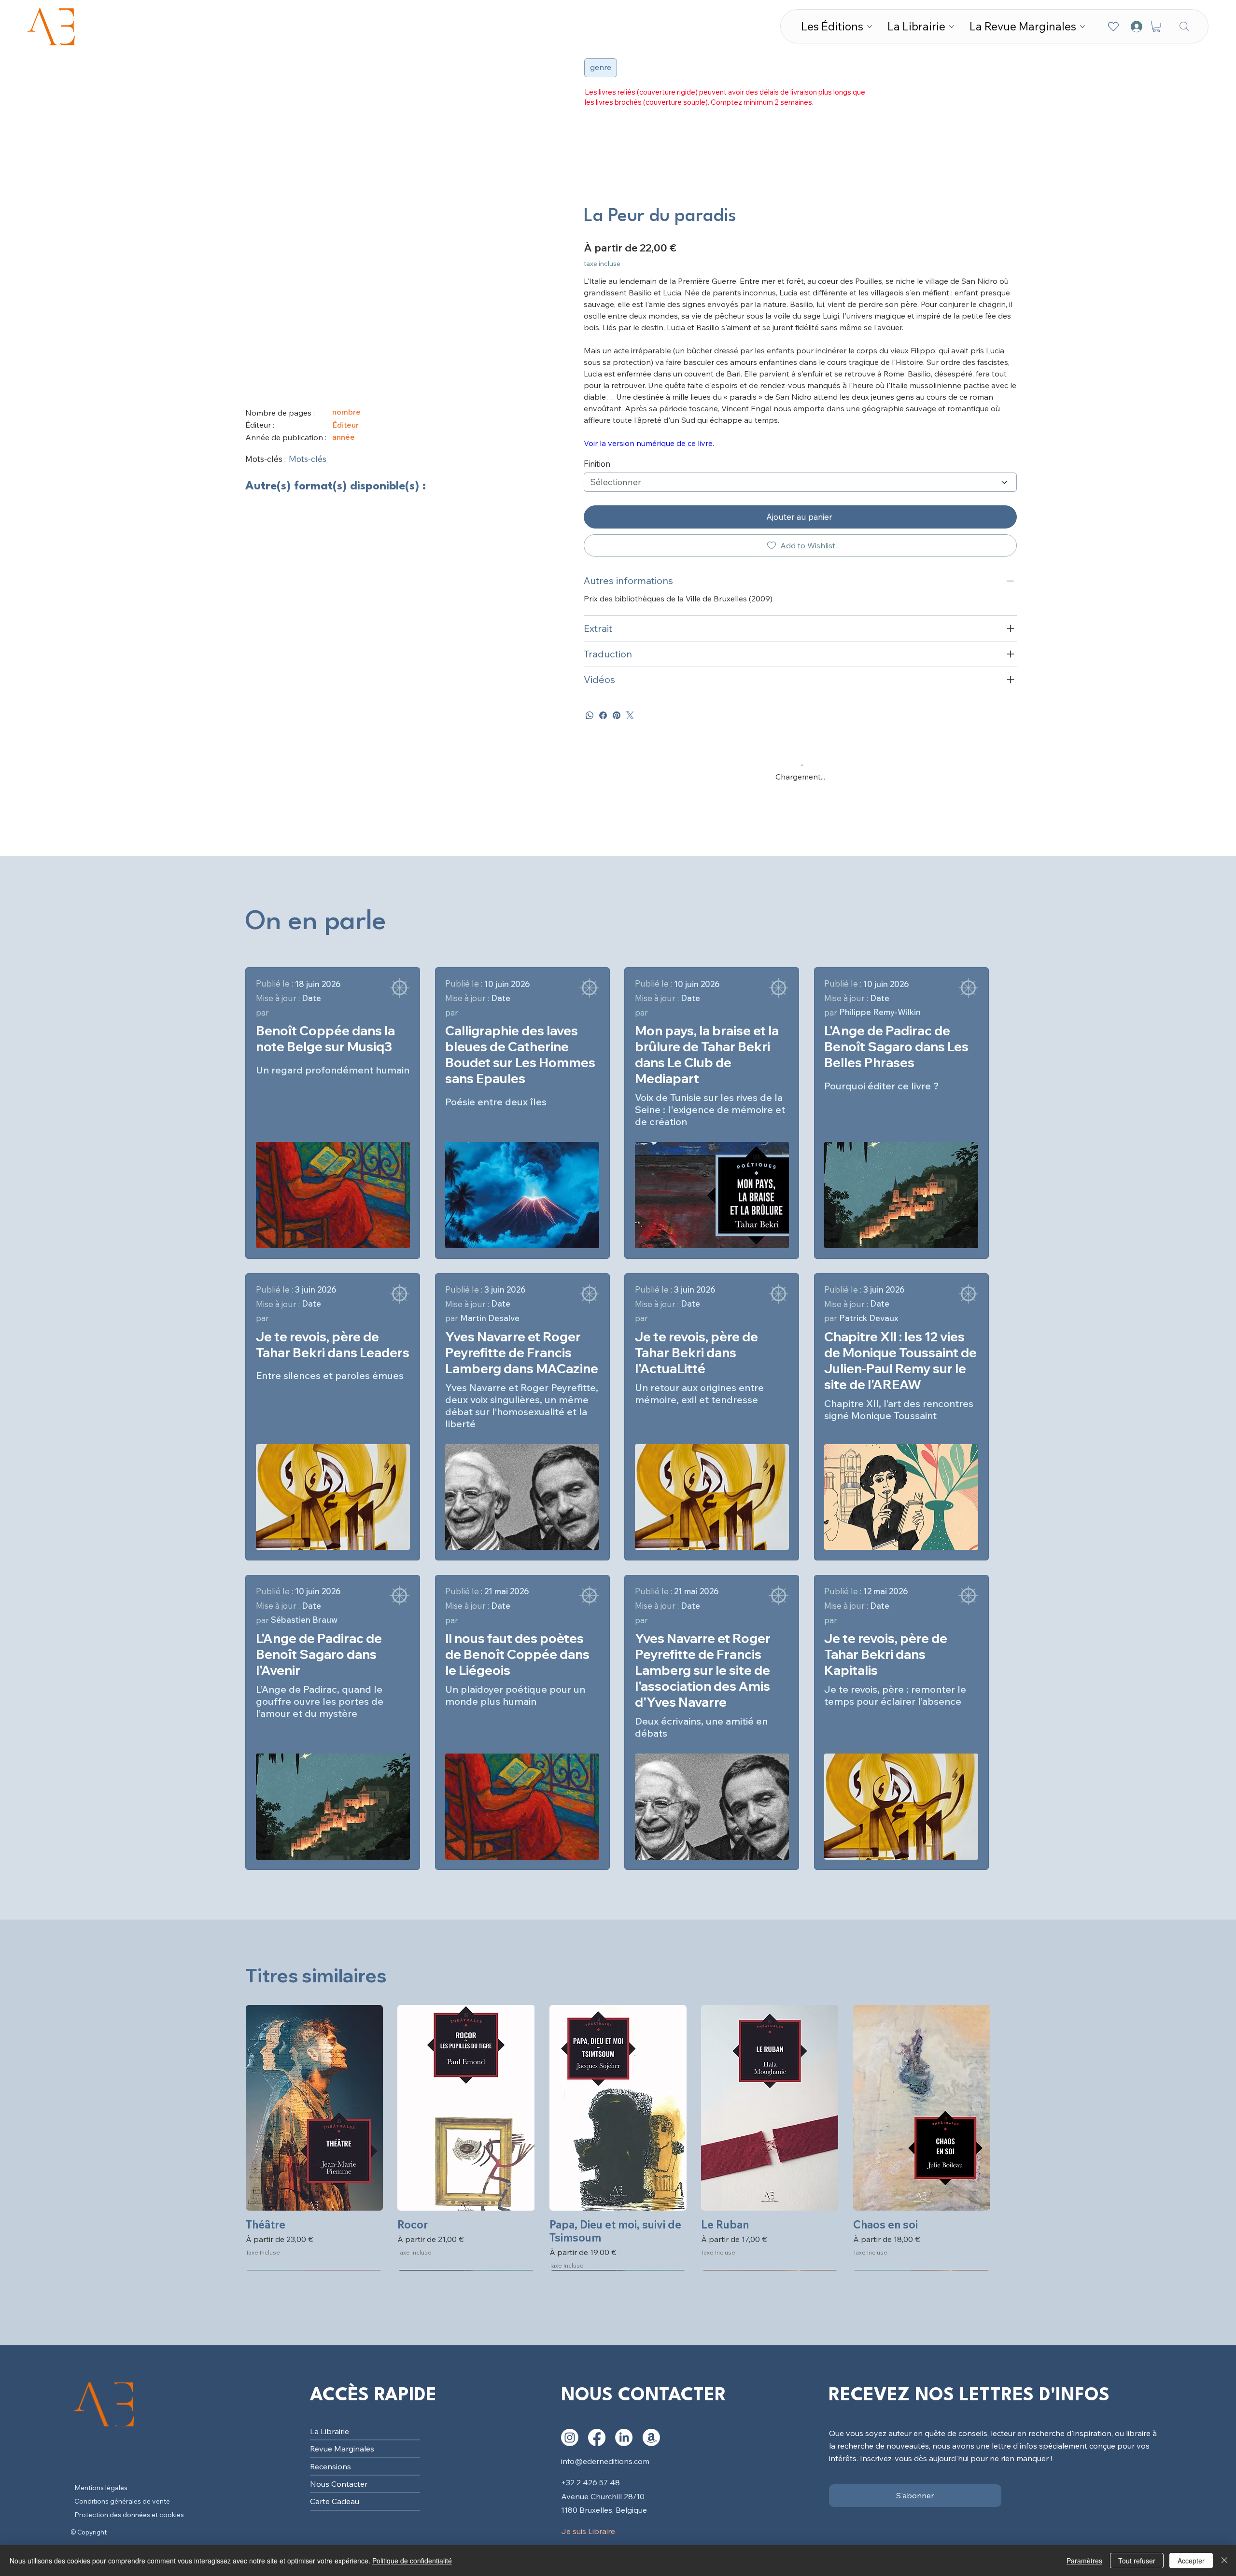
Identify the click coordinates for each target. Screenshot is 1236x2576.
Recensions (330, 1403)
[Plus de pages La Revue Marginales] (1082, 27)
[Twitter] (630, 715)
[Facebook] (603, 715)
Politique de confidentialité (412, 2561)
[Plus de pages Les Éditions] (870, 27)
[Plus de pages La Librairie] (952, 27)
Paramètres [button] (1084, 2561)
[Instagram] (570, 1374)
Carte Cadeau (335, 1438)
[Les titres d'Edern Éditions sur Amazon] (651, 1374)
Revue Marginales (342, 1385)
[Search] (1184, 26)
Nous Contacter (339, 1420)
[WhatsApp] (590, 715)
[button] (1156, 27)
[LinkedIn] (624, 1374)
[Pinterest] (617, 715)
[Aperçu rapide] (314, 1044)
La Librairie (330, 1367)
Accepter (1191, 2561)
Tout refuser (1137, 2561)
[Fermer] (1224, 2561)
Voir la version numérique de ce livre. (649, 443)
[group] (618, 1074)
